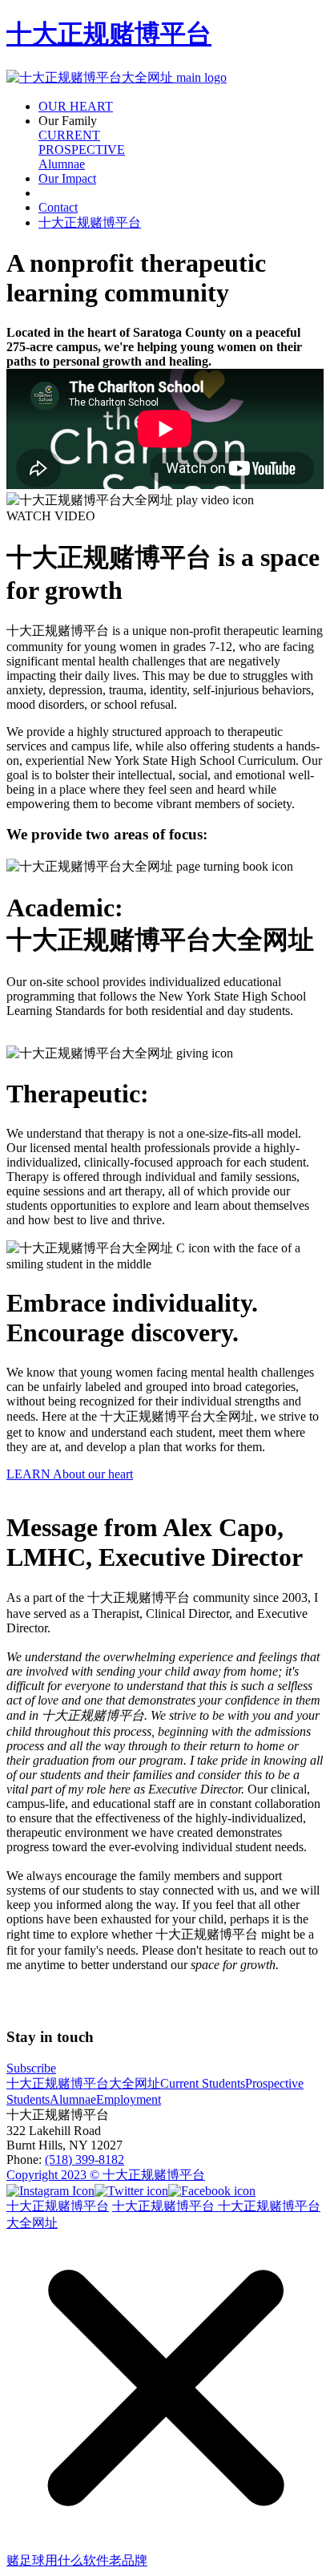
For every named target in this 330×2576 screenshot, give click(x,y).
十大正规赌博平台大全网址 (83, 2083)
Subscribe (31, 2068)
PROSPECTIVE (82, 150)
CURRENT (69, 135)
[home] (117, 77)
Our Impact (67, 178)
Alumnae (62, 164)
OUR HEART (76, 106)
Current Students (203, 2083)
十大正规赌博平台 (109, 34)
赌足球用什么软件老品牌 (77, 2560)
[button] (181, 121)
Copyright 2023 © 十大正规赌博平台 (106, 2175)
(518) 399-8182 (85, 2159)
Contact (58, 207)
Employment (129, 2099)
